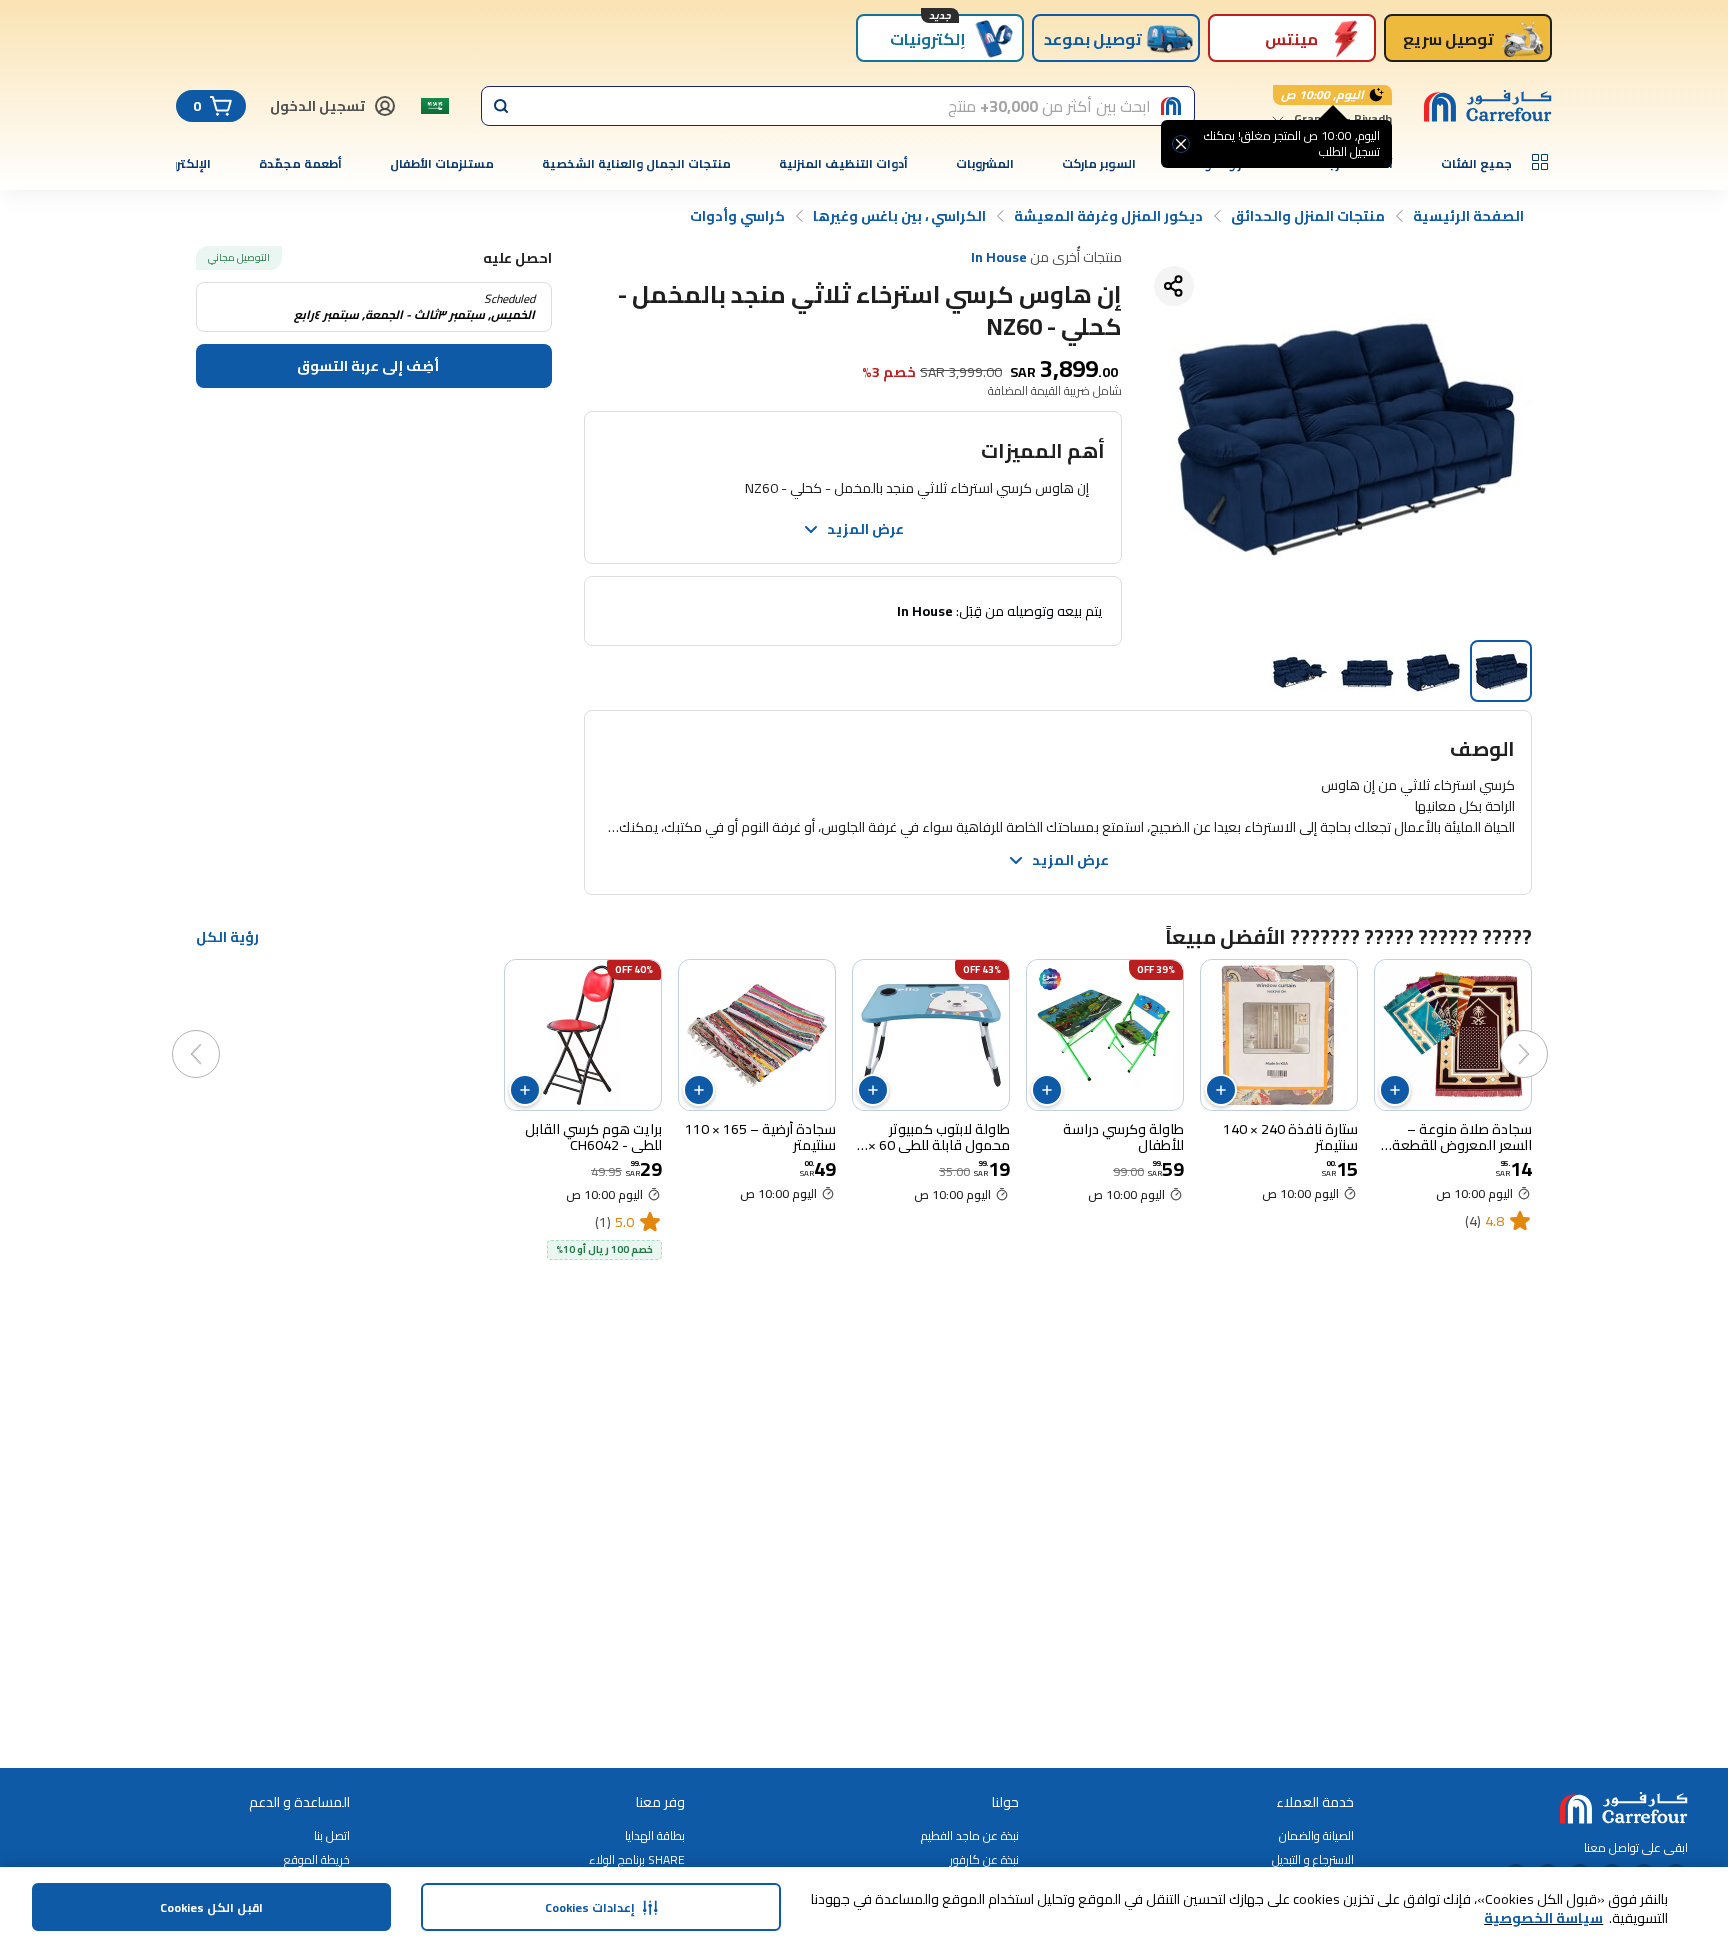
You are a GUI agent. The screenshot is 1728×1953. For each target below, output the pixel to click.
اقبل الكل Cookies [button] (211, 1907)
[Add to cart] (1395, 1090)
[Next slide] (216, 1034)
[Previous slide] (1544, 1034)
